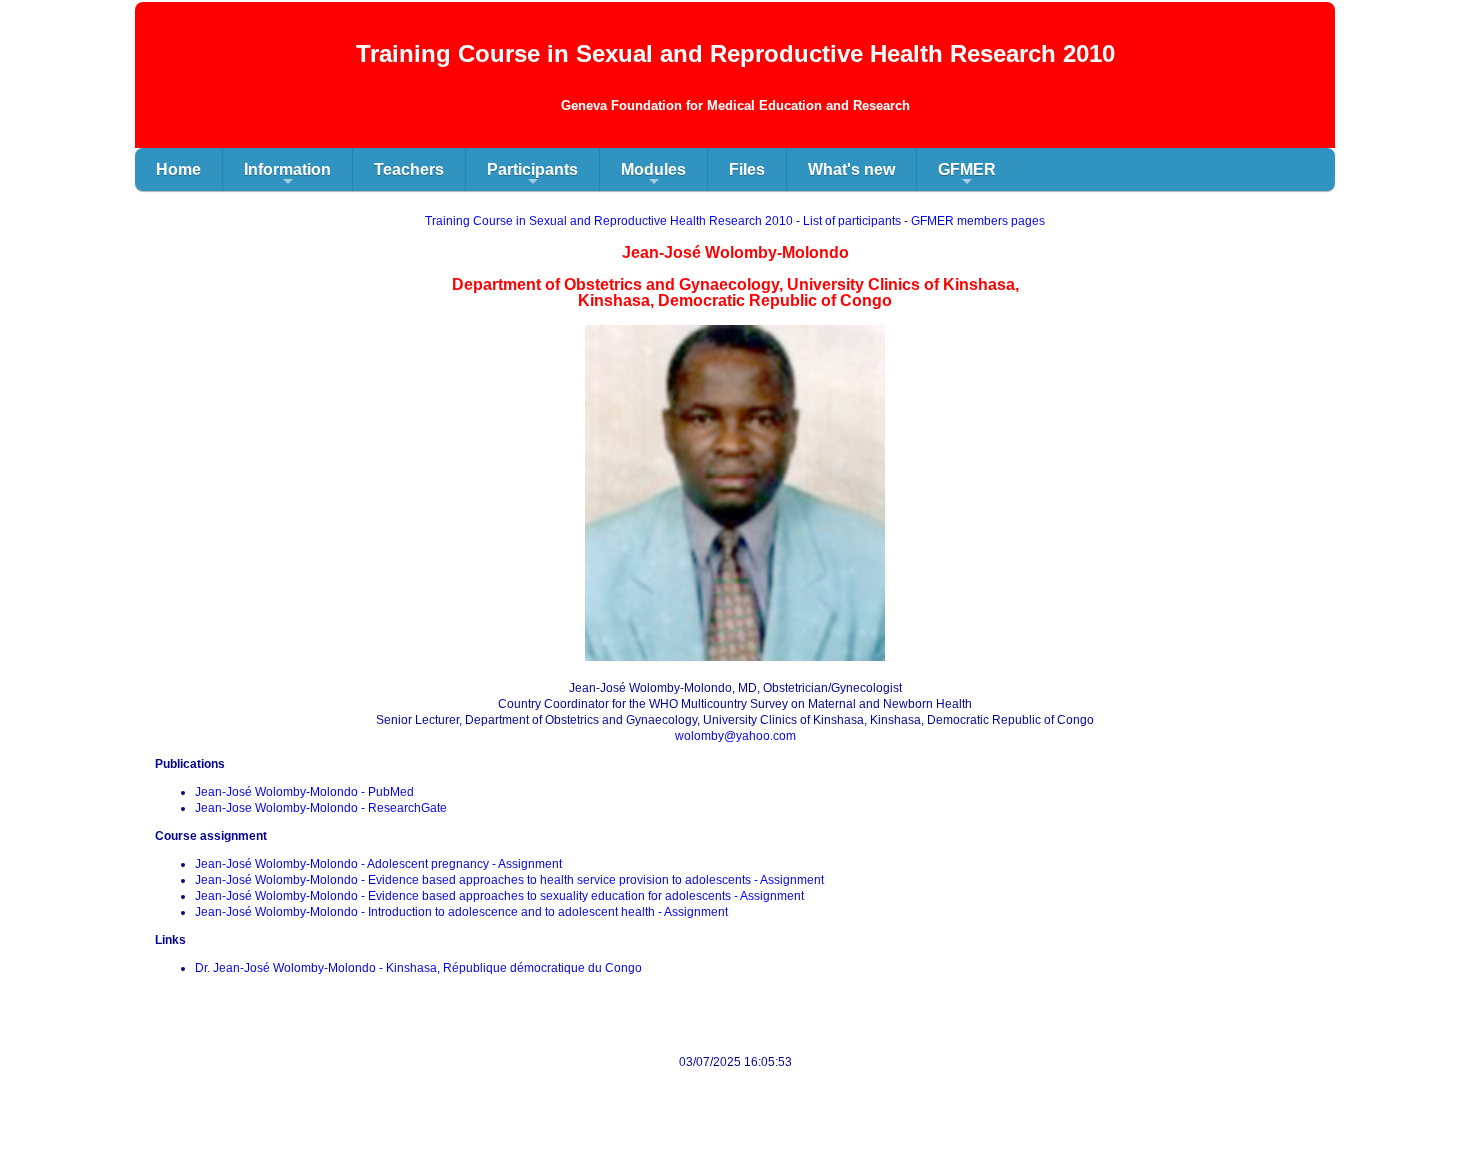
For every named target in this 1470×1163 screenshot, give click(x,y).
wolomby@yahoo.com (735, 736)
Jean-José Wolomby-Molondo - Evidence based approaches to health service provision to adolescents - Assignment (509, 880)
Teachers (409, 169)
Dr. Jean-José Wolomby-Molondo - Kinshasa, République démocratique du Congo (418, 968)
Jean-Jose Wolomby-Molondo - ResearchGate (321, 808)
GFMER (967, 176)
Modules (653, 176)
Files (747, 169)
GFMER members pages (978, 221)
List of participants (852, 221)
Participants (532, 176)
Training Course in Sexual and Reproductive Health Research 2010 (609, 221)
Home (178, 169)
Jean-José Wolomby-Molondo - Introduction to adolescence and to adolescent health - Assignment (461, 912)
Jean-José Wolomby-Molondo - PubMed (304, 792)
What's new (851, 169)
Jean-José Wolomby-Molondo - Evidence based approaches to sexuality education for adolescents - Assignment (499, 896)
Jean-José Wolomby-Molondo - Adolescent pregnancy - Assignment (378, 864)
